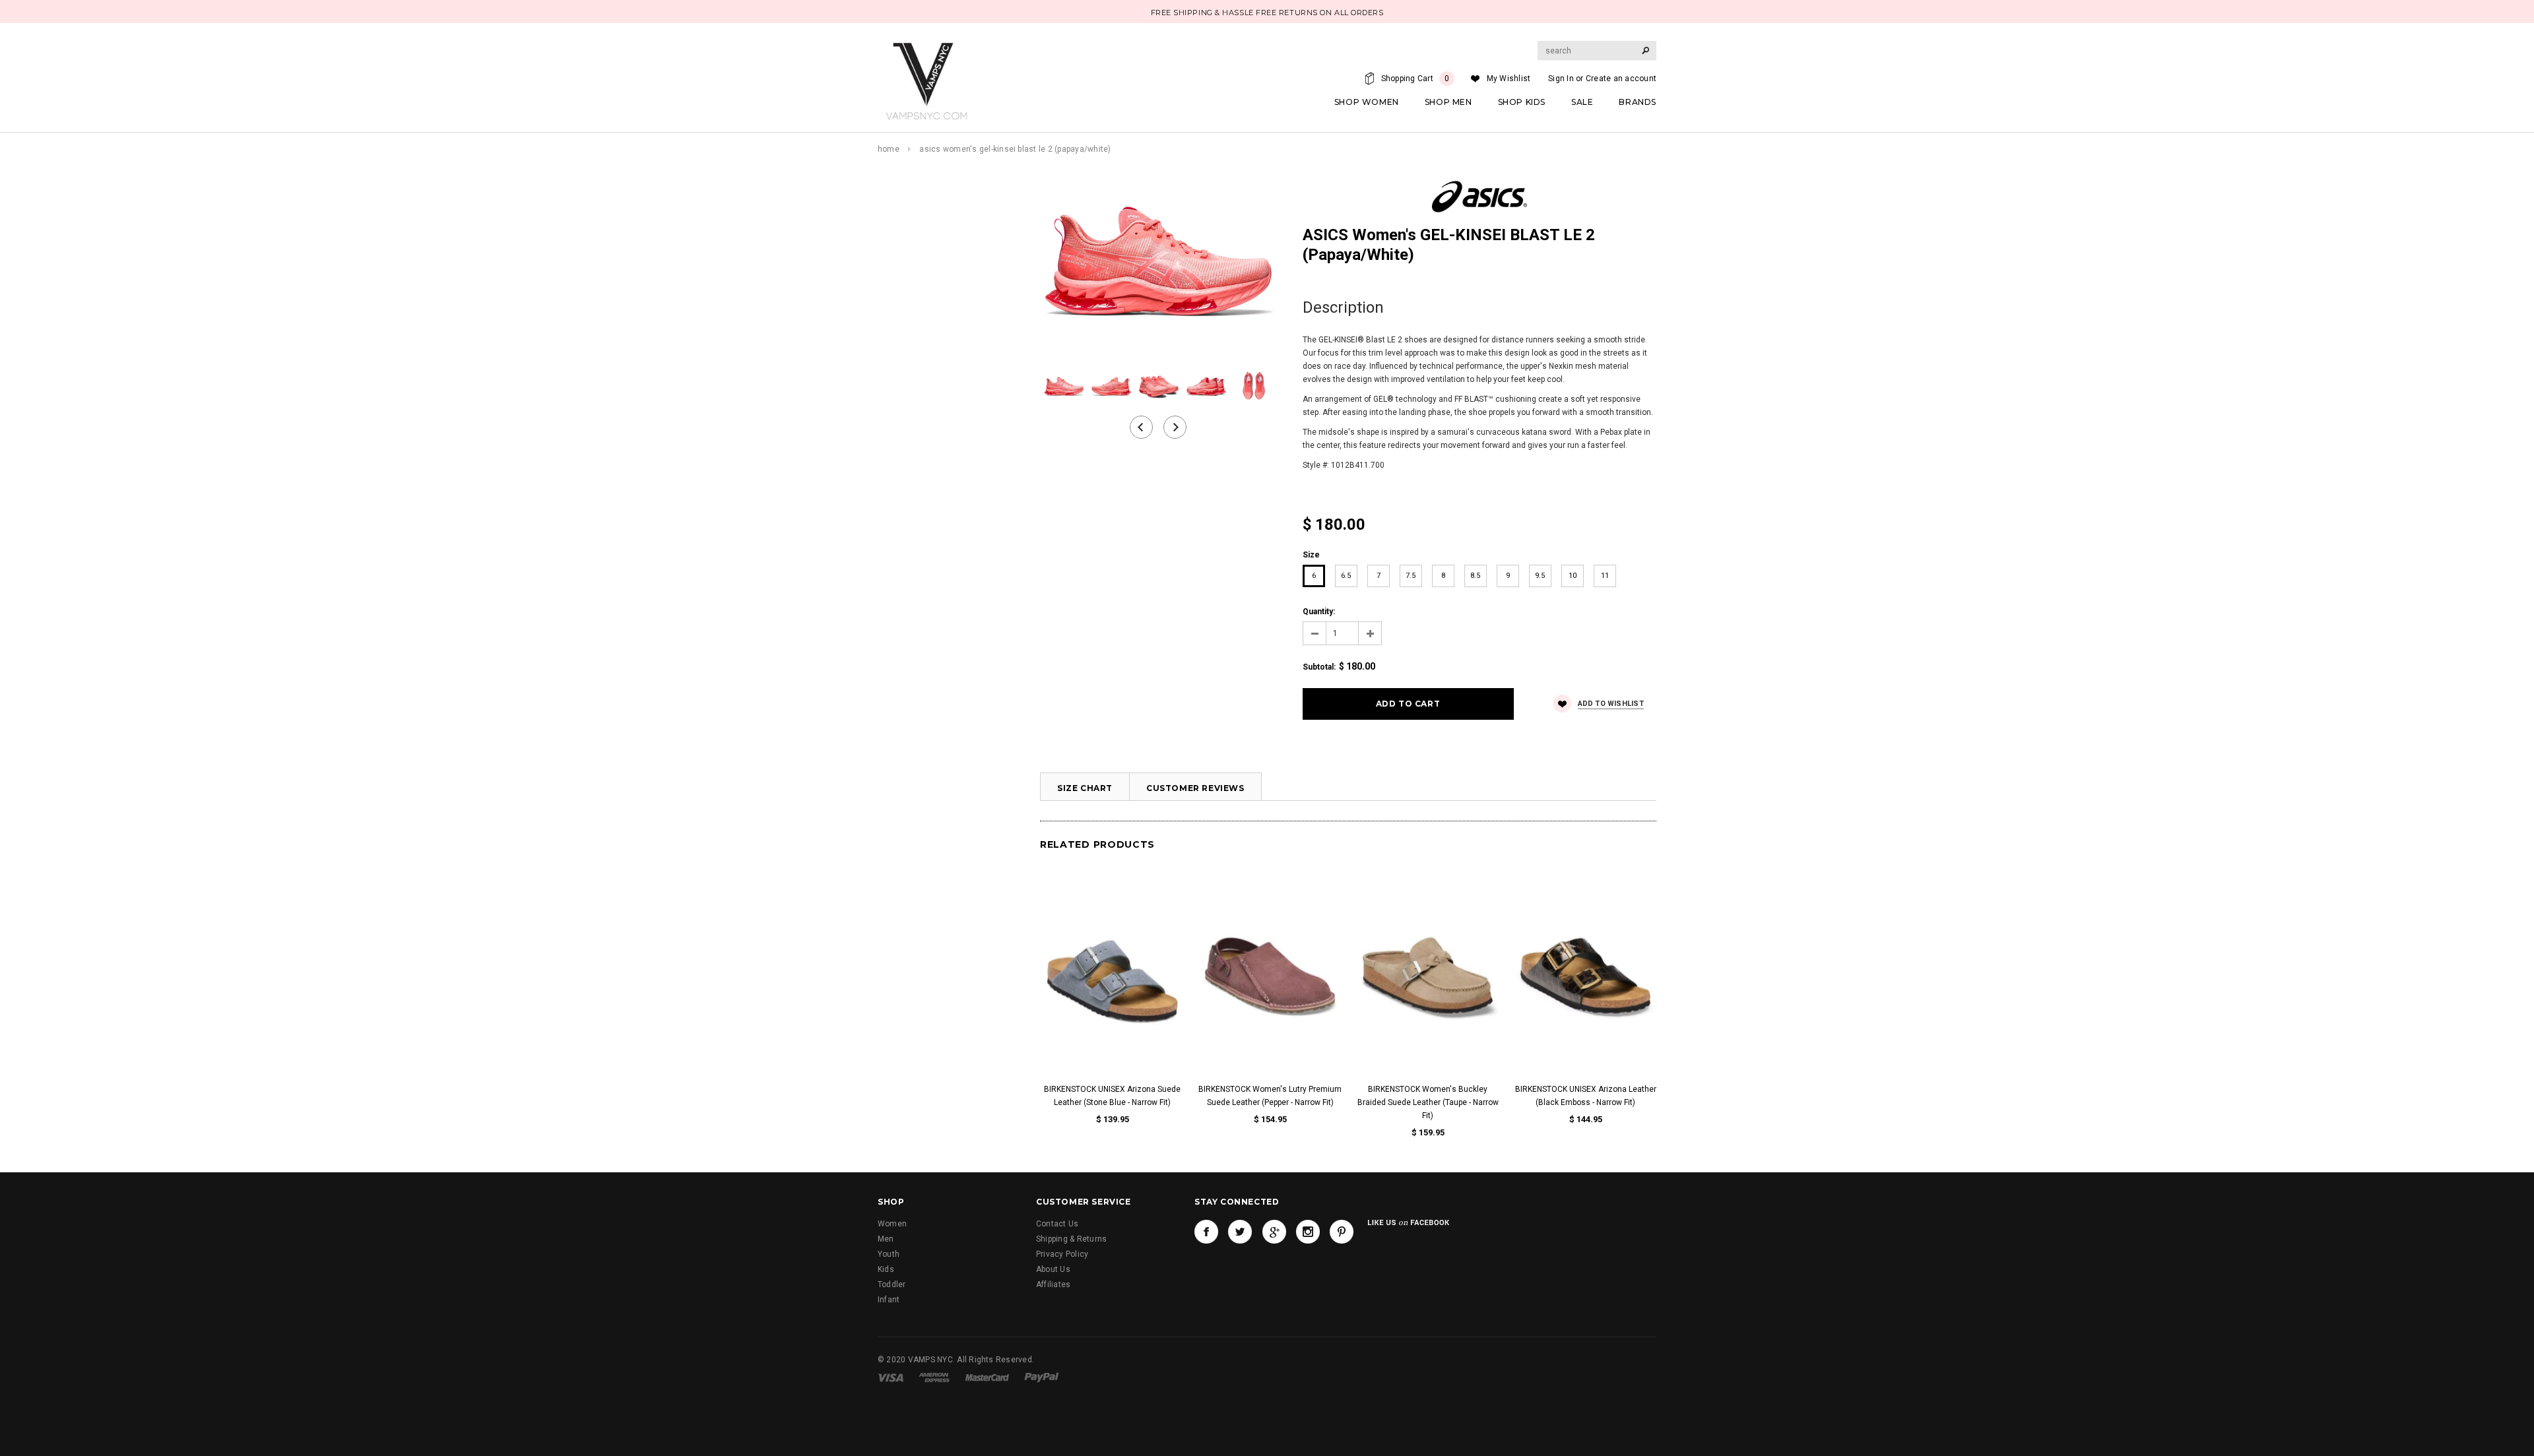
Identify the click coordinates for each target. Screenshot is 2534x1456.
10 (1573, 576)
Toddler (892, 1284)
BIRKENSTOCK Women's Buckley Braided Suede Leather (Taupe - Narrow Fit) (1428, 1102)
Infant (889, 1300)
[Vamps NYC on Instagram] (1308, 1232)
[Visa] (891, 1377)
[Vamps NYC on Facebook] (1206, 1232)
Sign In (1561, 79)
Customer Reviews (1195, 788)
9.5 (1540, 576)
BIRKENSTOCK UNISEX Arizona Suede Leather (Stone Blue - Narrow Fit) (1112, 1096)
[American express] (934, 1377)
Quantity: (1319, 612)
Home (889, 149)
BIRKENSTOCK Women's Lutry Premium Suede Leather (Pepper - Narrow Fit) (1270, 1096)
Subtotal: (1319, 667)
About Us (1053, 1269)
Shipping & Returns (1071, 1239)
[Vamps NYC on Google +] (1274, 1232)
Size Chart (1085, 788)
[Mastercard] (987, 1377)
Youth (889, 1254)
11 (1605, 576)
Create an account (1621, 79)
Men (886, 1239)
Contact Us (1057, 1224)
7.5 (1411, 576)
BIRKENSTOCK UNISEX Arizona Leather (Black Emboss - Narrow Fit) (1586, 1096)
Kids (886, 1269)
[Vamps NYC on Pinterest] (1342, 1232)
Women (892, 1224)
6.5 (1346, 576)
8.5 (1475, 576)
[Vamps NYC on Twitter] (1240, 1232)
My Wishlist (1509, 79)
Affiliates (1053, 1284)
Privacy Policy (1062, 1254)
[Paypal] (1042, 1377)
